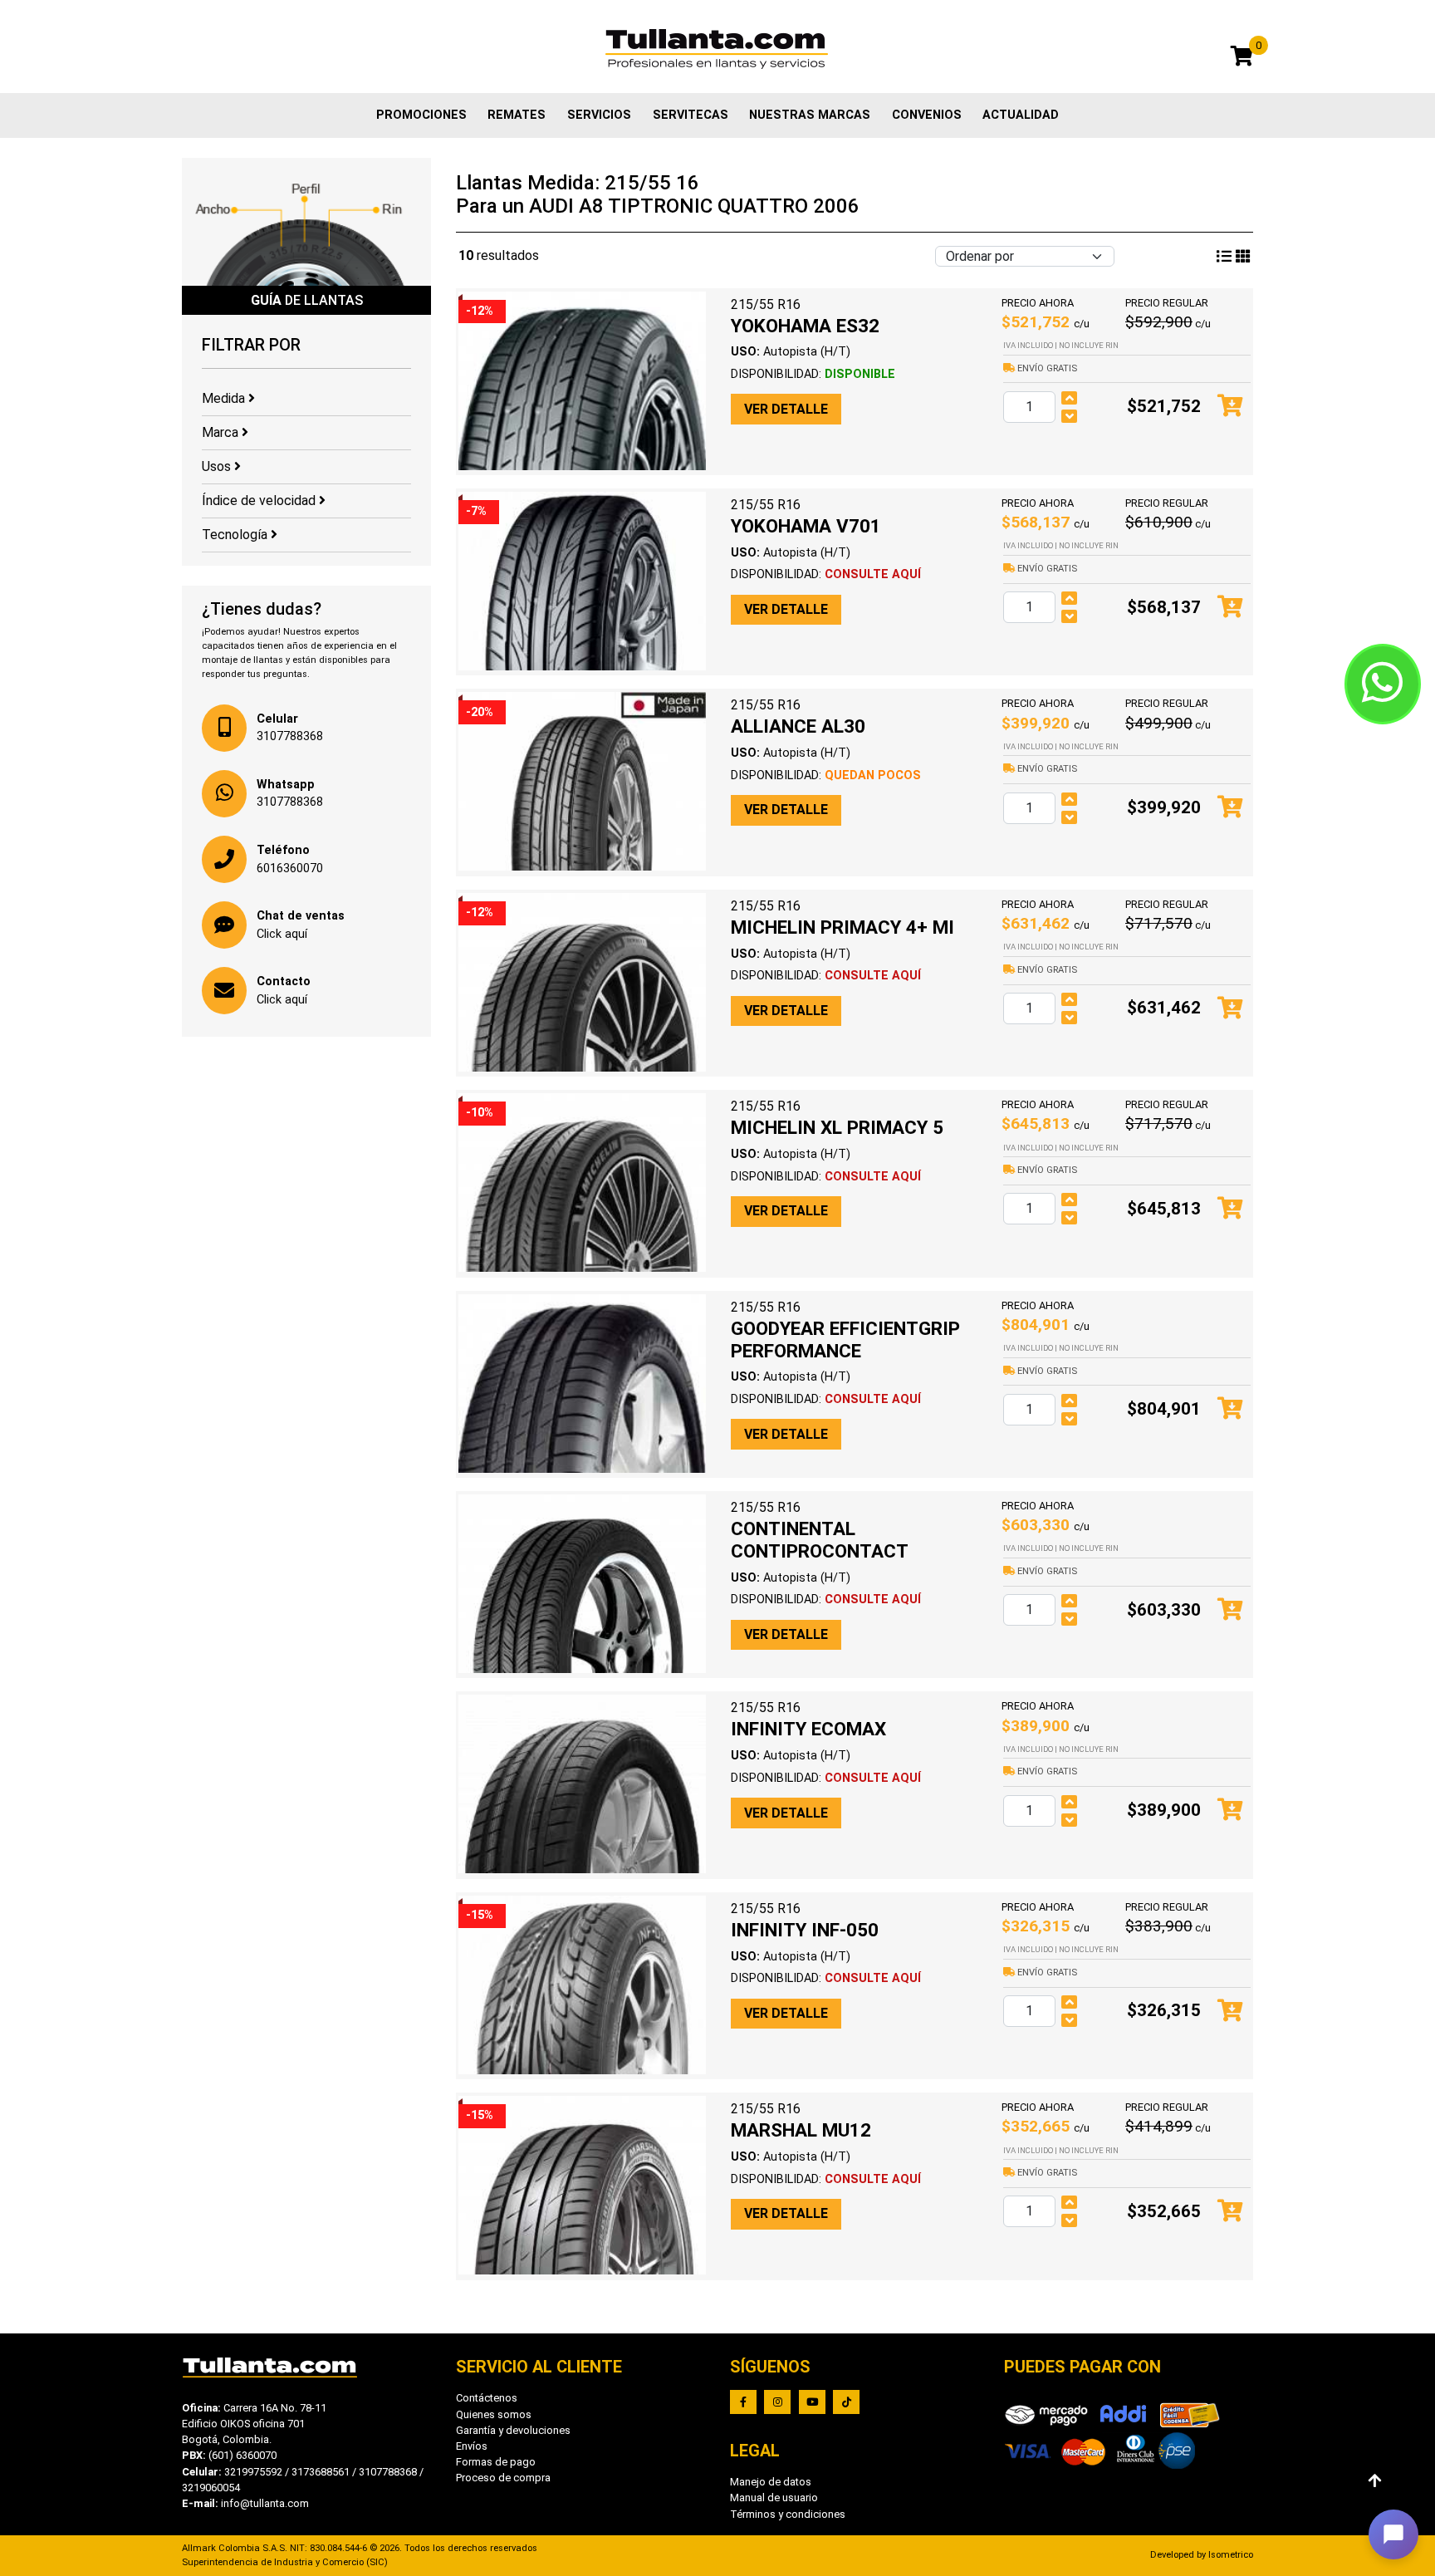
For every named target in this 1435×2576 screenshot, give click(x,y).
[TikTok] (846, 2402)
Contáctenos (487, 2398)
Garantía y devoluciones (513, 2430)
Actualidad (1021, 115)
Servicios (599, 115)
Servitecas (691, 115)
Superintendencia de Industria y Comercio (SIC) (285, 2562)
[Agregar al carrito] (1230, 407)
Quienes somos (494, 2414)
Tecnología (236, 535)
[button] (1393, 2534)
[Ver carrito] (1242, 59)
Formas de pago (496, 2462)
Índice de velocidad (260, 500)
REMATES (517, 115)
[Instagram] (777, 2402)
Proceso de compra (503, 2478)
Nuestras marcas (810, 115)
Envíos (472, 2446)
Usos (218, 466)
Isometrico (1231, 2555)
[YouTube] (812, 2402)
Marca (222, 432)
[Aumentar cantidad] (1070, 398)
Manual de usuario (774, 2497)
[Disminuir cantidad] (1070, 416)
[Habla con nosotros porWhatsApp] (1383, 684)
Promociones (421, 115)
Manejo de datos (771, 2482)
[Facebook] (743, 2402)
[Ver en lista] (1243, 257)
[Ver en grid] (1224, 257)
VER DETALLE (786, 409)
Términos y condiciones (788, 2514)
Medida (225, 398)
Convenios (927, 115)
